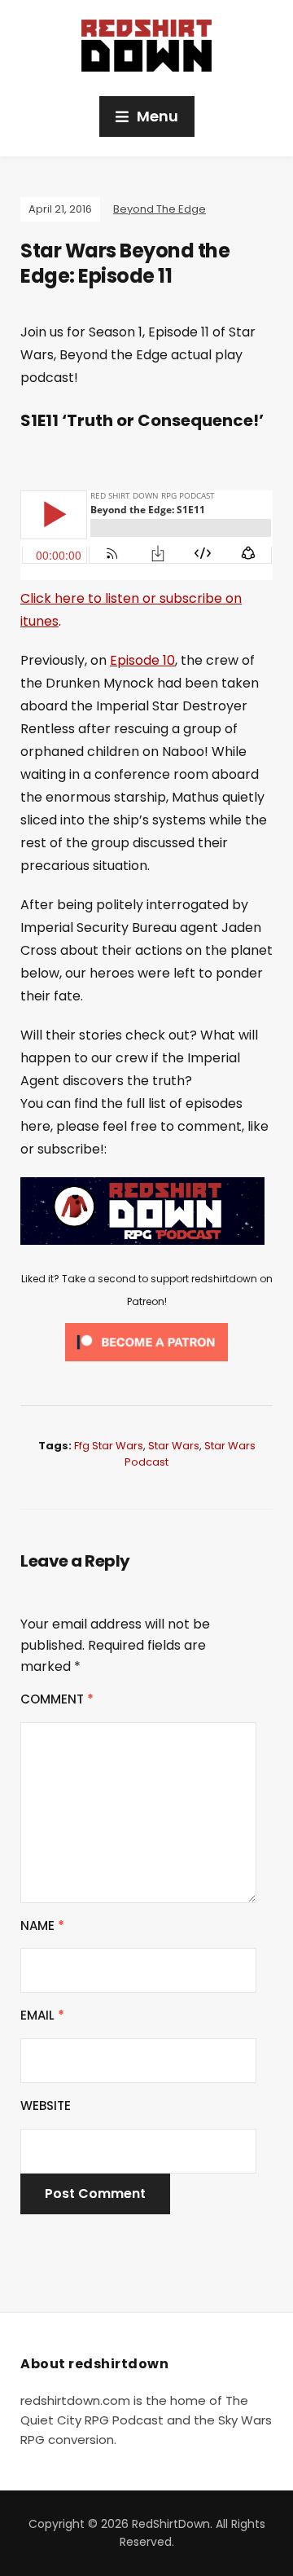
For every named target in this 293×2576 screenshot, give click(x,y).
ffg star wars (109, 1446)
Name (42, 1925)
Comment (57, 1699)
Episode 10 (142, 660)
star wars (174, 1446)
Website (46, 2106)
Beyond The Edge (160, 209)
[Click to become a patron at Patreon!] (146, 1341)
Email (42, 2015)
